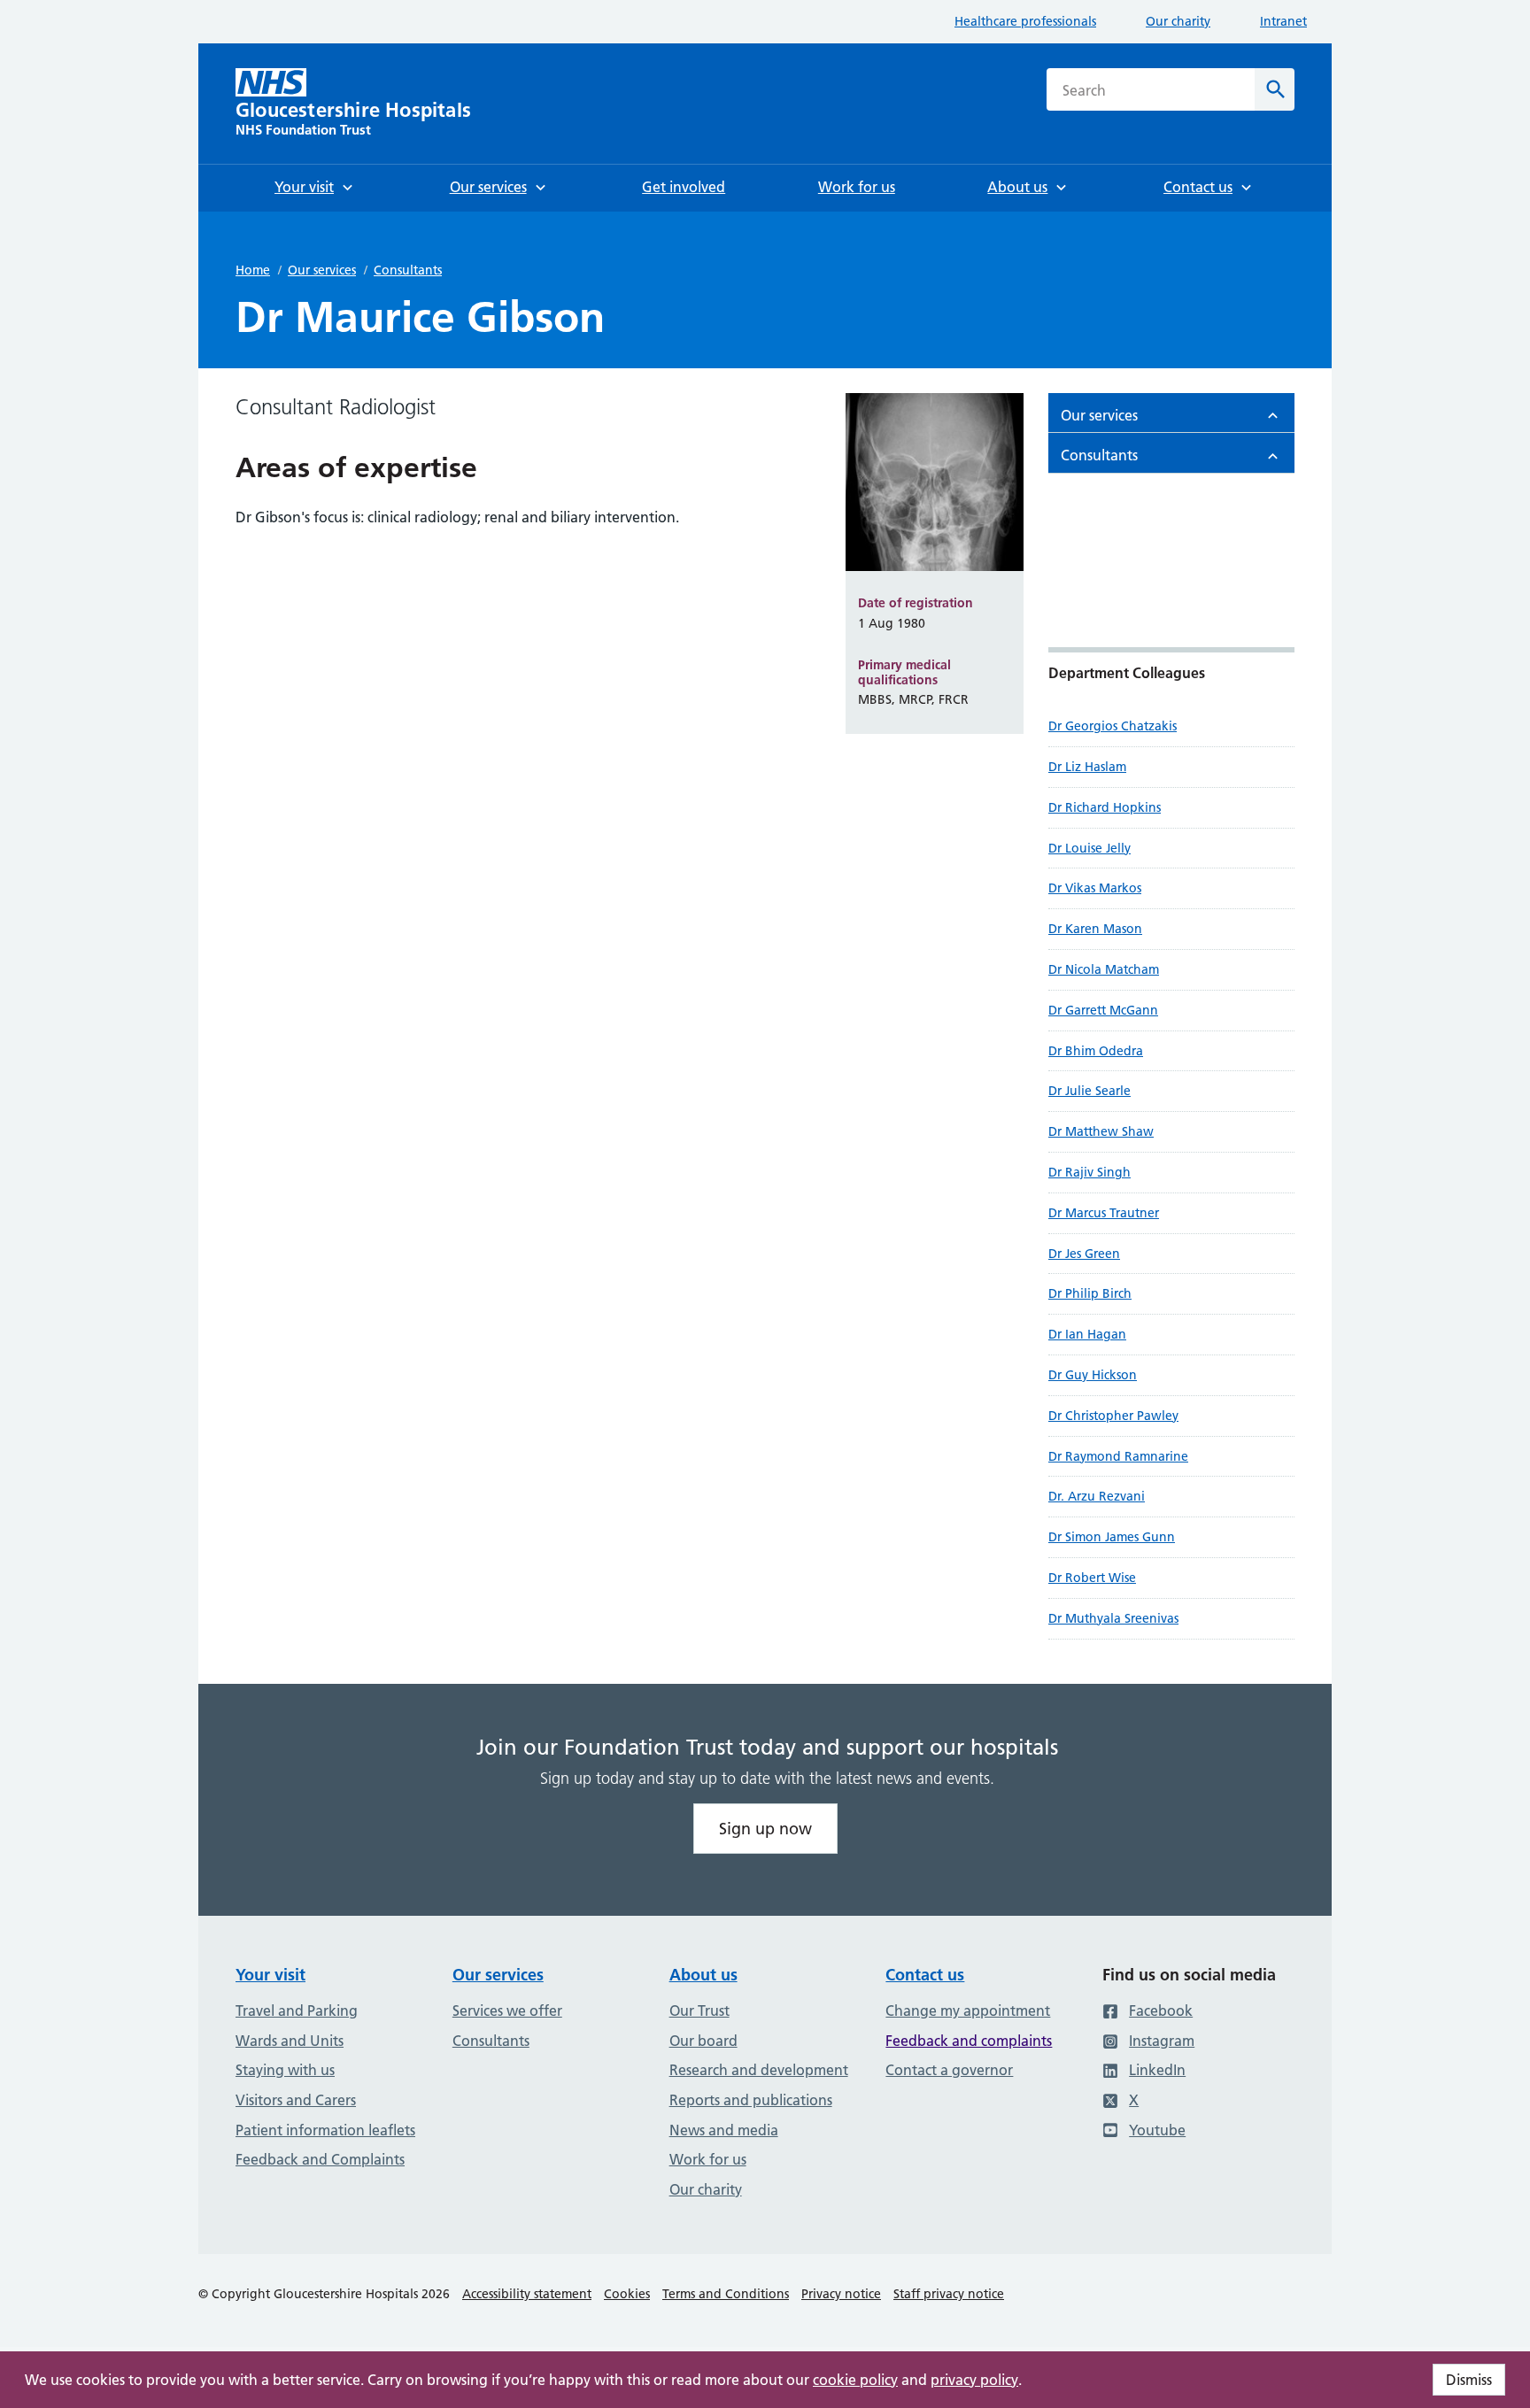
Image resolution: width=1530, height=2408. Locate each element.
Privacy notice (841, 2294)
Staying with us (285, 2070)
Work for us (708, 2159)
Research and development (759, 2070)
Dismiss (1469, 2380)
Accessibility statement (527, 2294)
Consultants (408, 270)
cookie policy (855, 2380)
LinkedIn (1157, 2070)
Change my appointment (968, 2011)
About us (703, 1975)
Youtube (1157, 2130)
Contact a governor (949, 2070)
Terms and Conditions (726, 2294)
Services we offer (507, 2011)
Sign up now (765, 1829)
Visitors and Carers (296, 2100)
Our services (322, 270)
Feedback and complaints (969, 2041)
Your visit (270, 1975)
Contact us (925, 1975)
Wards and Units (290, 2041)
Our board (703, 2041)
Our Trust (699, 2011)
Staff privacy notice (949, 2294)
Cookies (627, 2294)
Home (253, 270)
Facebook (1161, 2011)
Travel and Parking (297, 2011)
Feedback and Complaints (320, 2159)
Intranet (1283, 21)
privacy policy (974, 2380)
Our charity (1178, 21)
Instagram (1162, 2041)
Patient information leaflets (325, 2130)
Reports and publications (751, 2100)
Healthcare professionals (1025, 21)
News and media (724, 2130)
